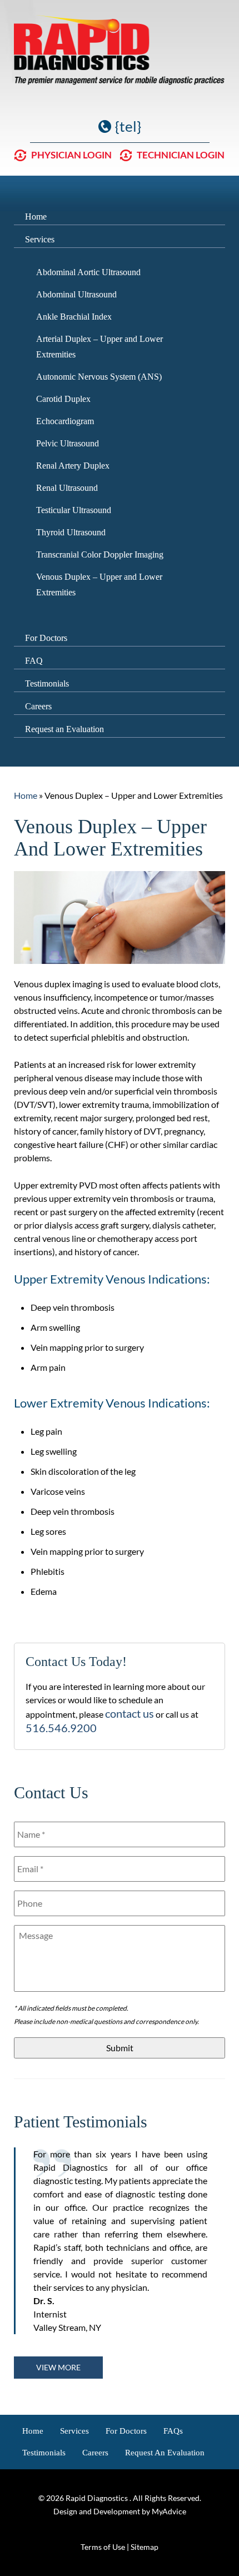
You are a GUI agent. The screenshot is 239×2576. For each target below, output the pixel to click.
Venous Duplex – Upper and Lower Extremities (99, 585)
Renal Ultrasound (67, 488)
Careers (38, 706)
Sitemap (145, 2547)
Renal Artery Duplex (73, 466)
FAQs (173, 2431)
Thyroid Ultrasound (71, 532)
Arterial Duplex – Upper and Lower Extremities (99, 347)
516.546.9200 (61, 1728)
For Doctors (46, 638)
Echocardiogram (65, 421)
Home (36, 217)
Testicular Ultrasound (74, 510)
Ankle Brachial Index (74, 317)
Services (40, 239)
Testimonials (47, 683)
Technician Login (181, 155)
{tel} (128, 126)
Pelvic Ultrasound (68, 443)
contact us (130, 1713)
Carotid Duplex (63, 399)
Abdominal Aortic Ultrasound (88, 272)
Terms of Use (103, 2547)
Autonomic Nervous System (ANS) (99, 377)
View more (58, 2367)
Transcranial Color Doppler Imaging (100, 555)
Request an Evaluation (64, 729)
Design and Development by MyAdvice (120, 2511)
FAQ (34, 661)
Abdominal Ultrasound (76, 294)
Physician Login (71, 155)
